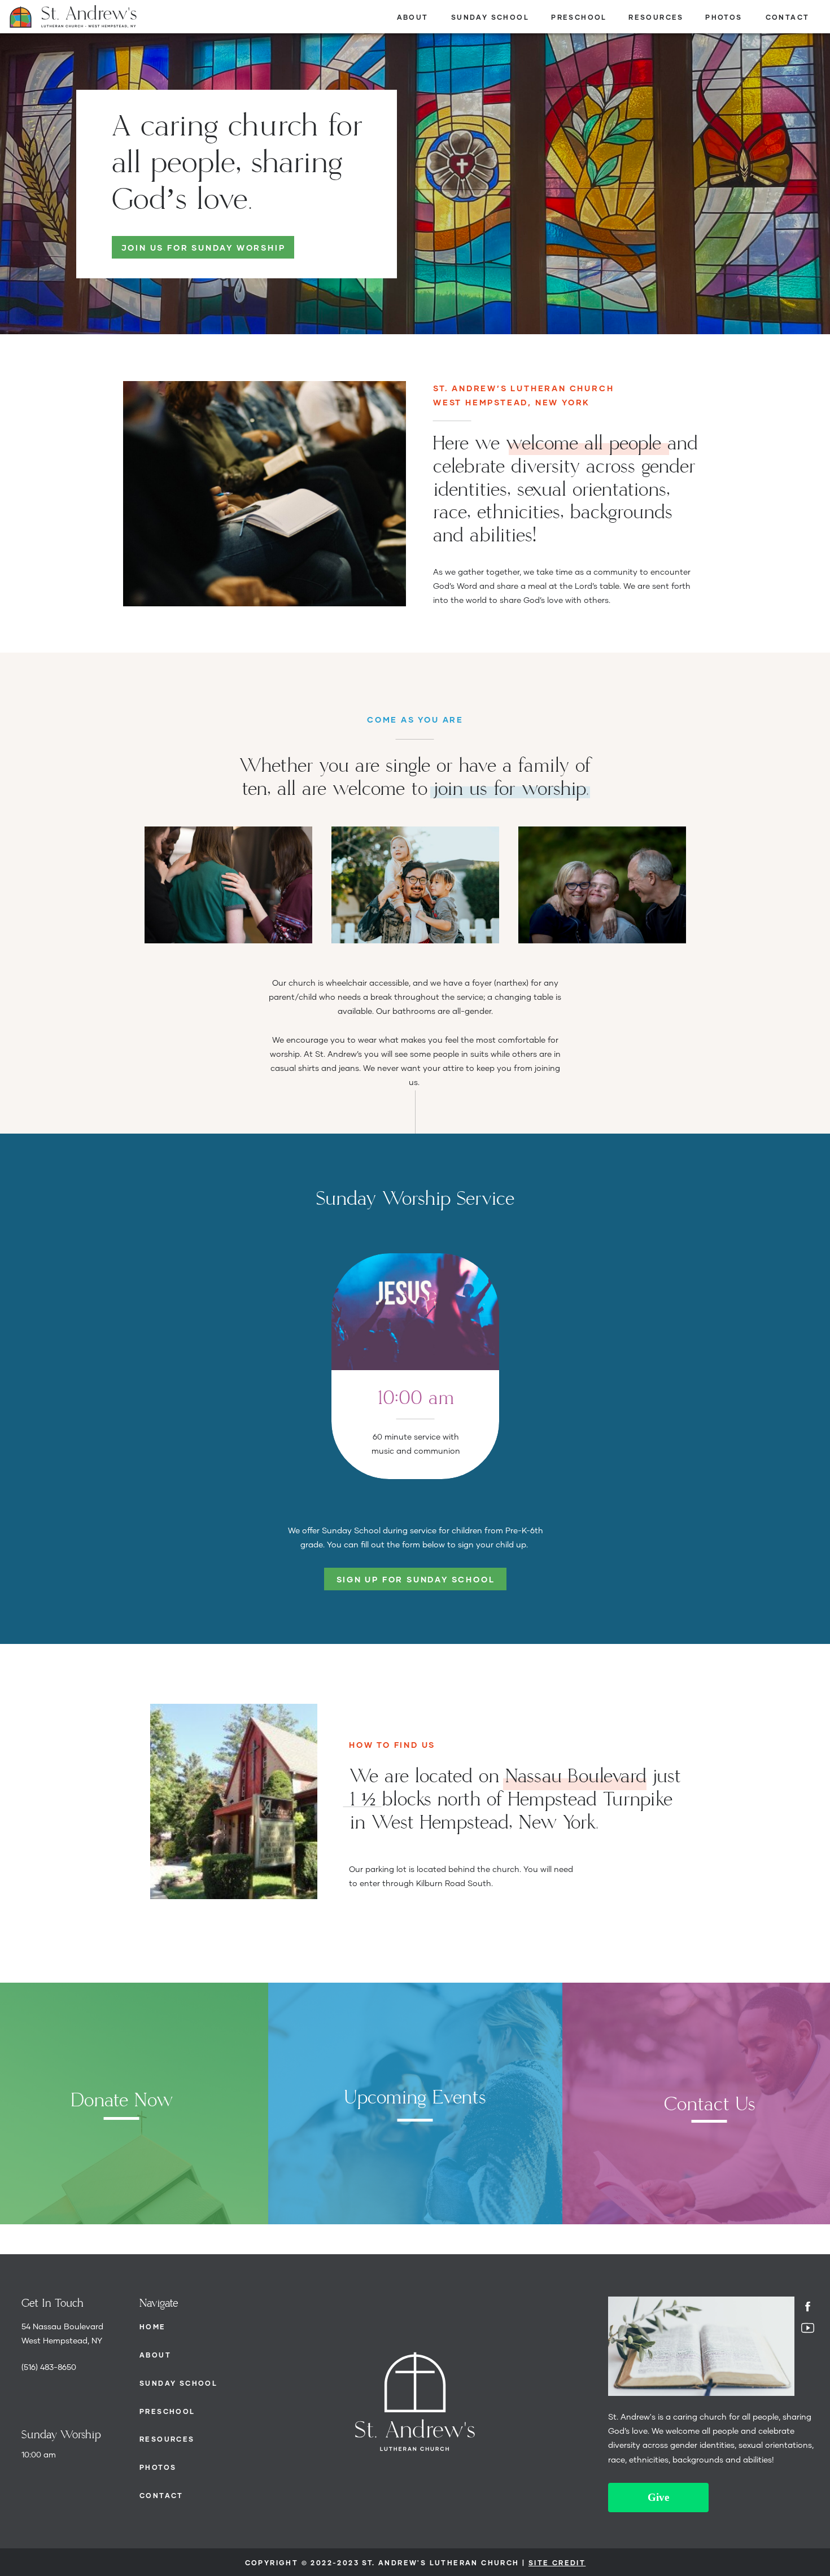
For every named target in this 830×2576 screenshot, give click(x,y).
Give (658, 2497)
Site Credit (557, 2563)
